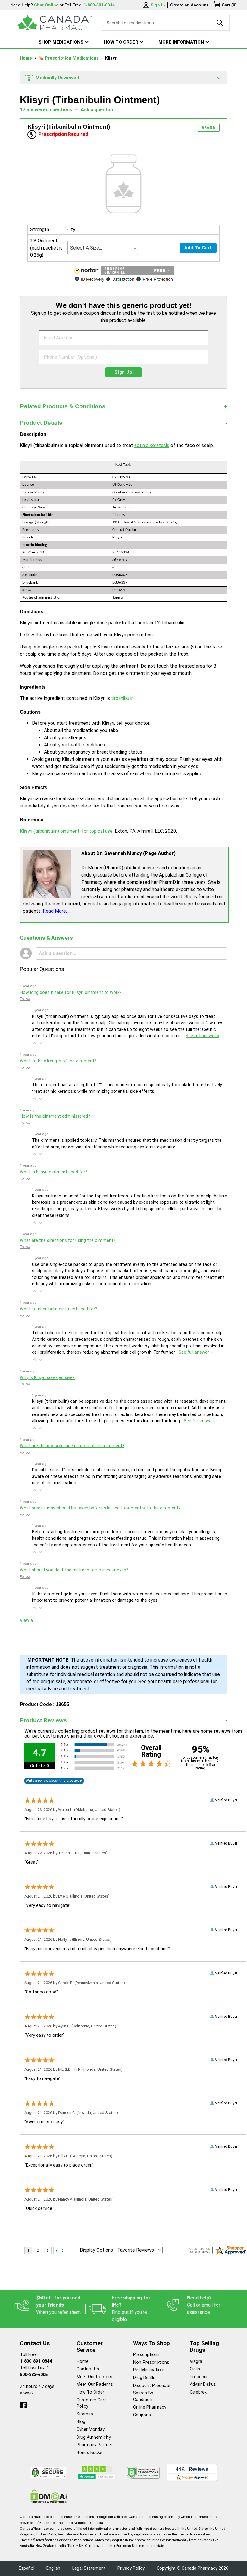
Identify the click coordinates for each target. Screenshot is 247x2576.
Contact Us (88, 2369)
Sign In (158, 5)
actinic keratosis (152, 445)
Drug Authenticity (94, 2437)
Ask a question (98, 110)
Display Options (96, 2250)
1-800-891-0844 (36, 2361)
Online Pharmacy (150, 2407)
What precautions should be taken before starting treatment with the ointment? (100, 1508)
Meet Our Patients (95, 2384)
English (53, 2568)
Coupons (142, 2415)
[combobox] (103, 248)
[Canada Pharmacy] (55, 23)
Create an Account (189, 5)
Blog (81, 2422)
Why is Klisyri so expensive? (47, 1378)
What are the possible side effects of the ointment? (72, 1446)
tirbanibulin (122, 698)
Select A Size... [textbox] (86, 248)
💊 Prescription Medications (69, 58)
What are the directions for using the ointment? (68, 1241)
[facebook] (23, 2404)
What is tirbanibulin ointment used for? (59, 1309)
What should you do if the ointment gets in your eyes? (74, 1570)
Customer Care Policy (92, 2403)
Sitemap (85, 2414)
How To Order (90, 2392)
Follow (25, 999)
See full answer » (202, 1036)
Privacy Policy (131, 2568)
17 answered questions (46, 110)
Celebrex (198, 2392)
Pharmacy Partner (94, 2445)
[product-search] (220, 23)
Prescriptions (146, 2355)
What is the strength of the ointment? (58, 1061)
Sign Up (123, 372)
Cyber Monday (91, 2429)
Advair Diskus (203, 2384)
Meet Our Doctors (94, 2377)
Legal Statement (89, 2568)
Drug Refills (144, 2378)
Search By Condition (143, 2396)
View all (27, 1620)
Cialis (195, 2369)
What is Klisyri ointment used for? (54, 1172)
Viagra (196, 2362)
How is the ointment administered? (55, 1116)
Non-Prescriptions (151, 2362)
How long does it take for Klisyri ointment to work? (71, 992)
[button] (123, 276)
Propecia (199, 2377)
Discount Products (152, 2386)
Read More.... (56, 911)
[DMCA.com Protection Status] (49, 2496)
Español (27, 2568)
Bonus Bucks (89, 2453)
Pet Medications (149, 2370)
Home (27, 58)
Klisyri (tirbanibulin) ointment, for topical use (66, 831)
